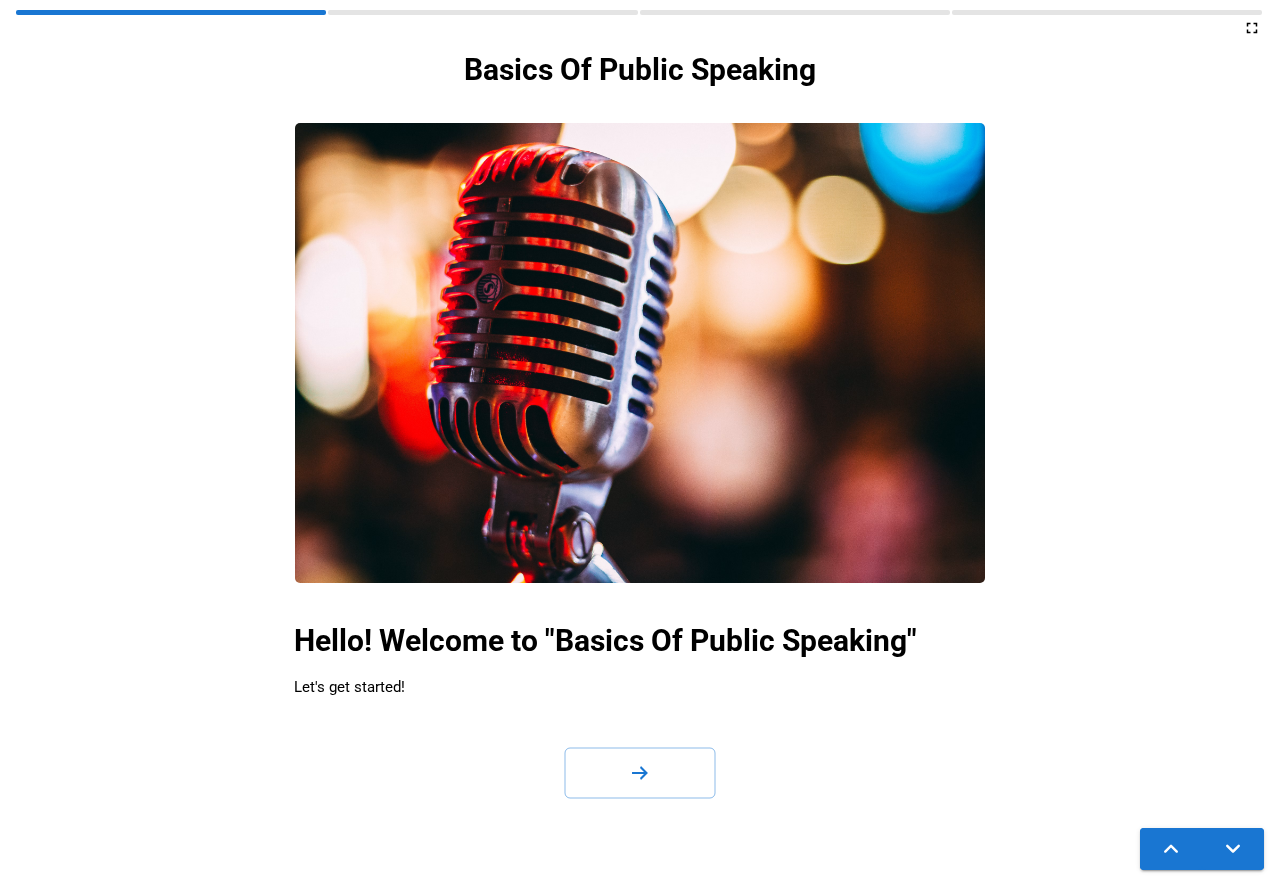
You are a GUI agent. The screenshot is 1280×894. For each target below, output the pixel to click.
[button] (640, 773)
